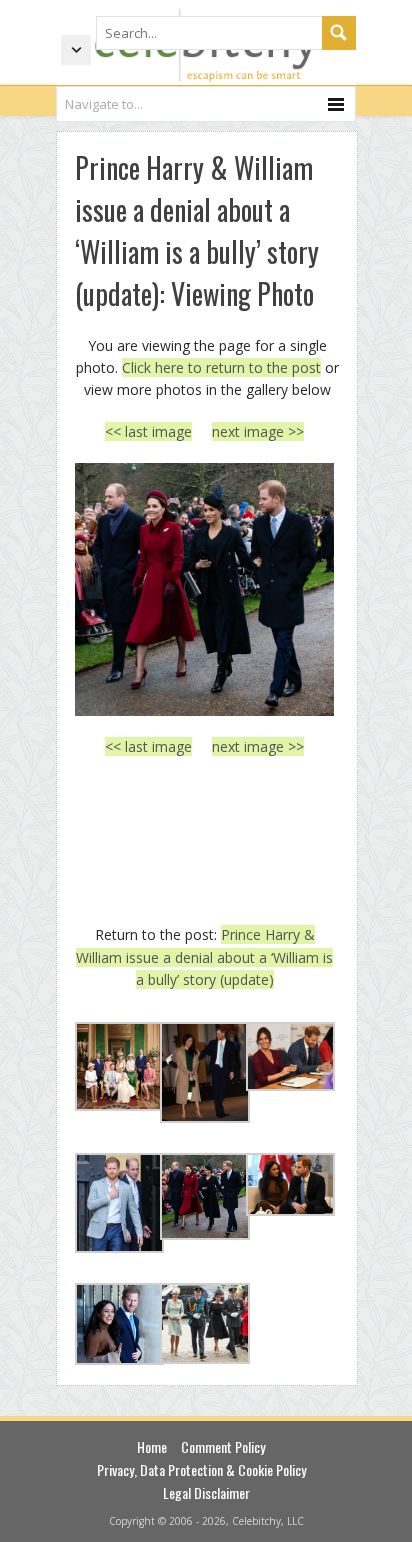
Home (152, 1446)
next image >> (258, 431)
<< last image (148, 431)
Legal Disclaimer (206, 1492)
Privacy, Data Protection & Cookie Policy (201, 1469)
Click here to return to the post (221, 367)
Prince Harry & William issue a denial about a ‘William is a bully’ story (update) (204, 957)
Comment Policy (223, 1446)
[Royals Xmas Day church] (204, 589)
